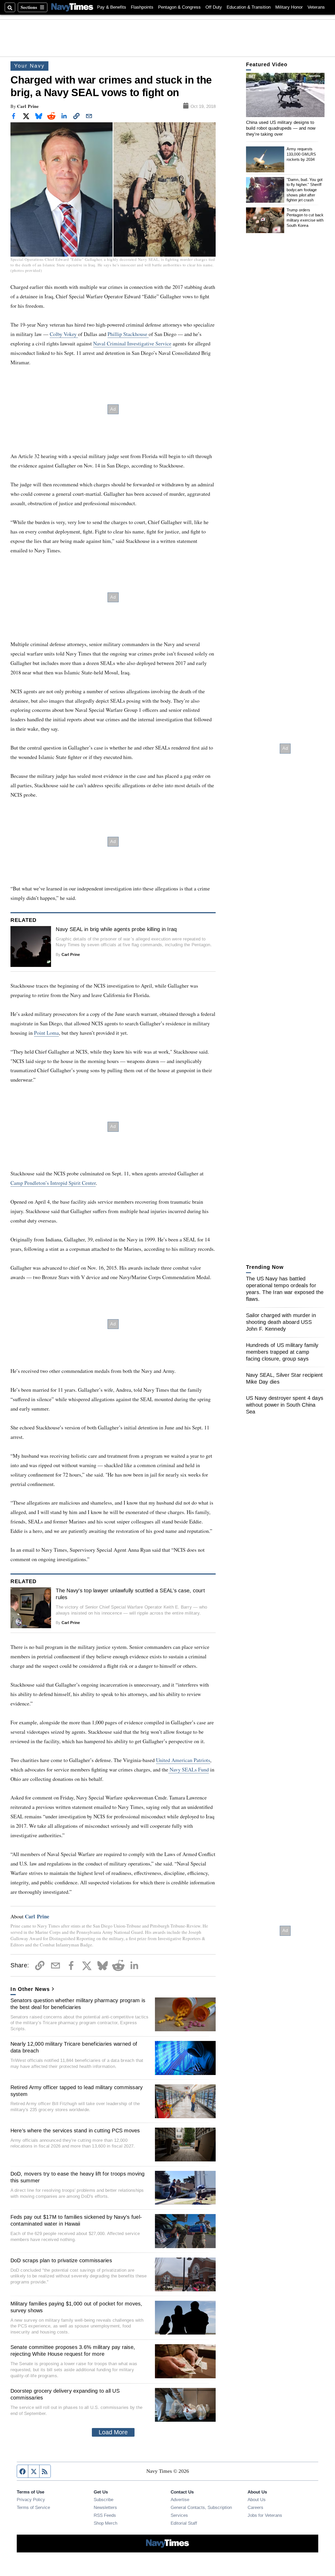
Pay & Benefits (112, 7)
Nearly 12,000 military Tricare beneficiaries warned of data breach (74, 2047)
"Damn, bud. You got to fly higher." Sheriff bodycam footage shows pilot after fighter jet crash (305, 190)
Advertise (180, 2500)
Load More (113, 2432)
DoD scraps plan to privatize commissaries (61, 2260)
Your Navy (29, 66)
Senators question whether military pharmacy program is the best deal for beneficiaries (78, 2004)
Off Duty (214, 7)
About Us (257, 2500)
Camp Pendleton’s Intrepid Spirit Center (53, 1183)
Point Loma (46, 1033)
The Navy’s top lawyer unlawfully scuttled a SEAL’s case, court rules (130, 1594)
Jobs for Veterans (265, 2515)
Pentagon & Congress (179, 7)
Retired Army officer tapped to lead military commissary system (77, 2091)
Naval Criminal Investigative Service (132, 343)
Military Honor (289, 7)
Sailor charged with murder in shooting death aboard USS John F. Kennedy (281, 1322)
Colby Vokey (64, 334)
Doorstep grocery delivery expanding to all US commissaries (65, 2394)
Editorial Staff (184, 2523)
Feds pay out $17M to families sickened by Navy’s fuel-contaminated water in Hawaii (76, 2220)
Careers (255, 2507)
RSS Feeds (105, 2515)
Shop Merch (105, 2523)
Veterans (316, 7)
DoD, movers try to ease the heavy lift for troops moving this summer (78, 2177)
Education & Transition (249, 7)
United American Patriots (183, 1760)
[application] (285, 95)
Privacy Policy (31, 2500)
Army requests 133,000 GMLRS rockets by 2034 (301, 154)
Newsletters (105, 2507)
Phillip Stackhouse (128, 334)
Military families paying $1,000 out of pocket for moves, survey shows (76, 2307)
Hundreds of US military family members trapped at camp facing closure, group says (282, 1352)
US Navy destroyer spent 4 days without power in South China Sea (285, 1405)
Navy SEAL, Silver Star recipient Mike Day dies (284, 1378)
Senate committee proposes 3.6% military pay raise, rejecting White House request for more (73, 2351)
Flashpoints (142, 7)
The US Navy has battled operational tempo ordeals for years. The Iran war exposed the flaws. (285, 1289)
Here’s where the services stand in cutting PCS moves (75, 2131)
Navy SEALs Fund (189, 1769)
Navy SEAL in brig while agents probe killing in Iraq (116, 929)
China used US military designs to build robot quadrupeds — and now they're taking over (281, 128)
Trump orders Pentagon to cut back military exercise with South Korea (305, 218)
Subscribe (104, 2500)
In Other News (30, 1989)
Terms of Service (33, 2507)
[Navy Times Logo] (72, 7)
